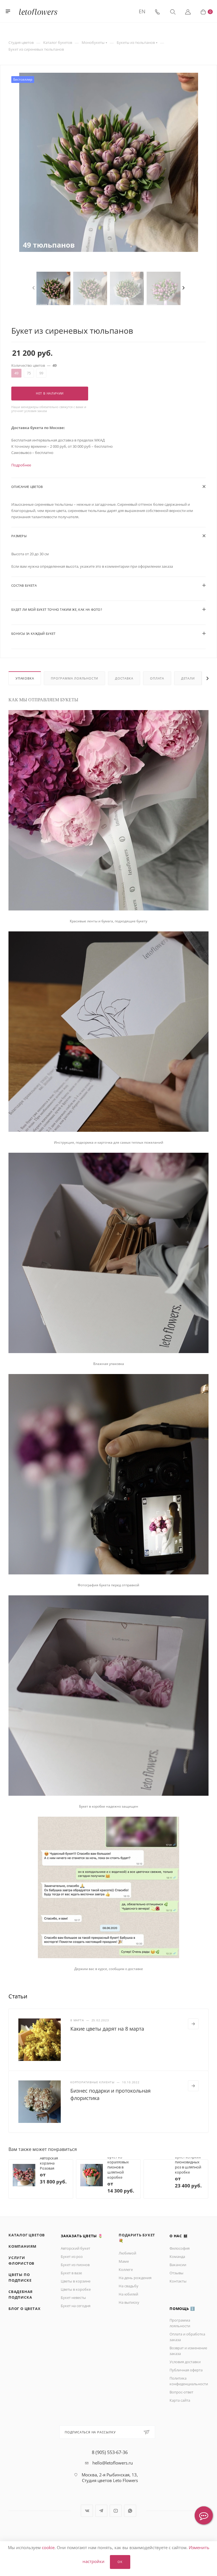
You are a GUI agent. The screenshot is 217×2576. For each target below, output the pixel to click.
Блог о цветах (24, 2309)
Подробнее (21, 465)
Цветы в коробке (76, 2289)
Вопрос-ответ (181, 2392)
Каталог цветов (27, 2235)
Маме (124, 2261)
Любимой (127, 2253)
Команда (177, 2256)
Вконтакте (87, 2511)
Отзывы (176, 2273)
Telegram (101, 2511)
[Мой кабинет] (188, 11)
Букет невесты (73, 2298)
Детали (188, 678)
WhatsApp (130, 2511)
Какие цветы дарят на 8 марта (107, 2029)
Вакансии (178, 2265)
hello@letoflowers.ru (113, 2463)
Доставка (124, 678)
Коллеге (126, 2269)
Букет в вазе (71, 2273)
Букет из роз (72, 2256)
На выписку (129, 2302)
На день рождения (135, 2278)
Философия (180, 2248)
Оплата (157, 678)
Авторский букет (75, 2248)
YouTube (116, 2511)
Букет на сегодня (76, 2306)
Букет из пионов (75, 2265)
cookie (48, 2547)
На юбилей (128, 2294)
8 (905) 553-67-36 (110, 2452)
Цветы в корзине (76, 2281)
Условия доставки (185, 2362)
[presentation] (35, 288)
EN (142, 11)
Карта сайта (180, 2400)
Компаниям (22, 2246)
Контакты (178, 2281)
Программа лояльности (74, 678)
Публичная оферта (186, 2370)
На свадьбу (129, 2286)
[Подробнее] (193, 2024)
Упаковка (25, 678)
